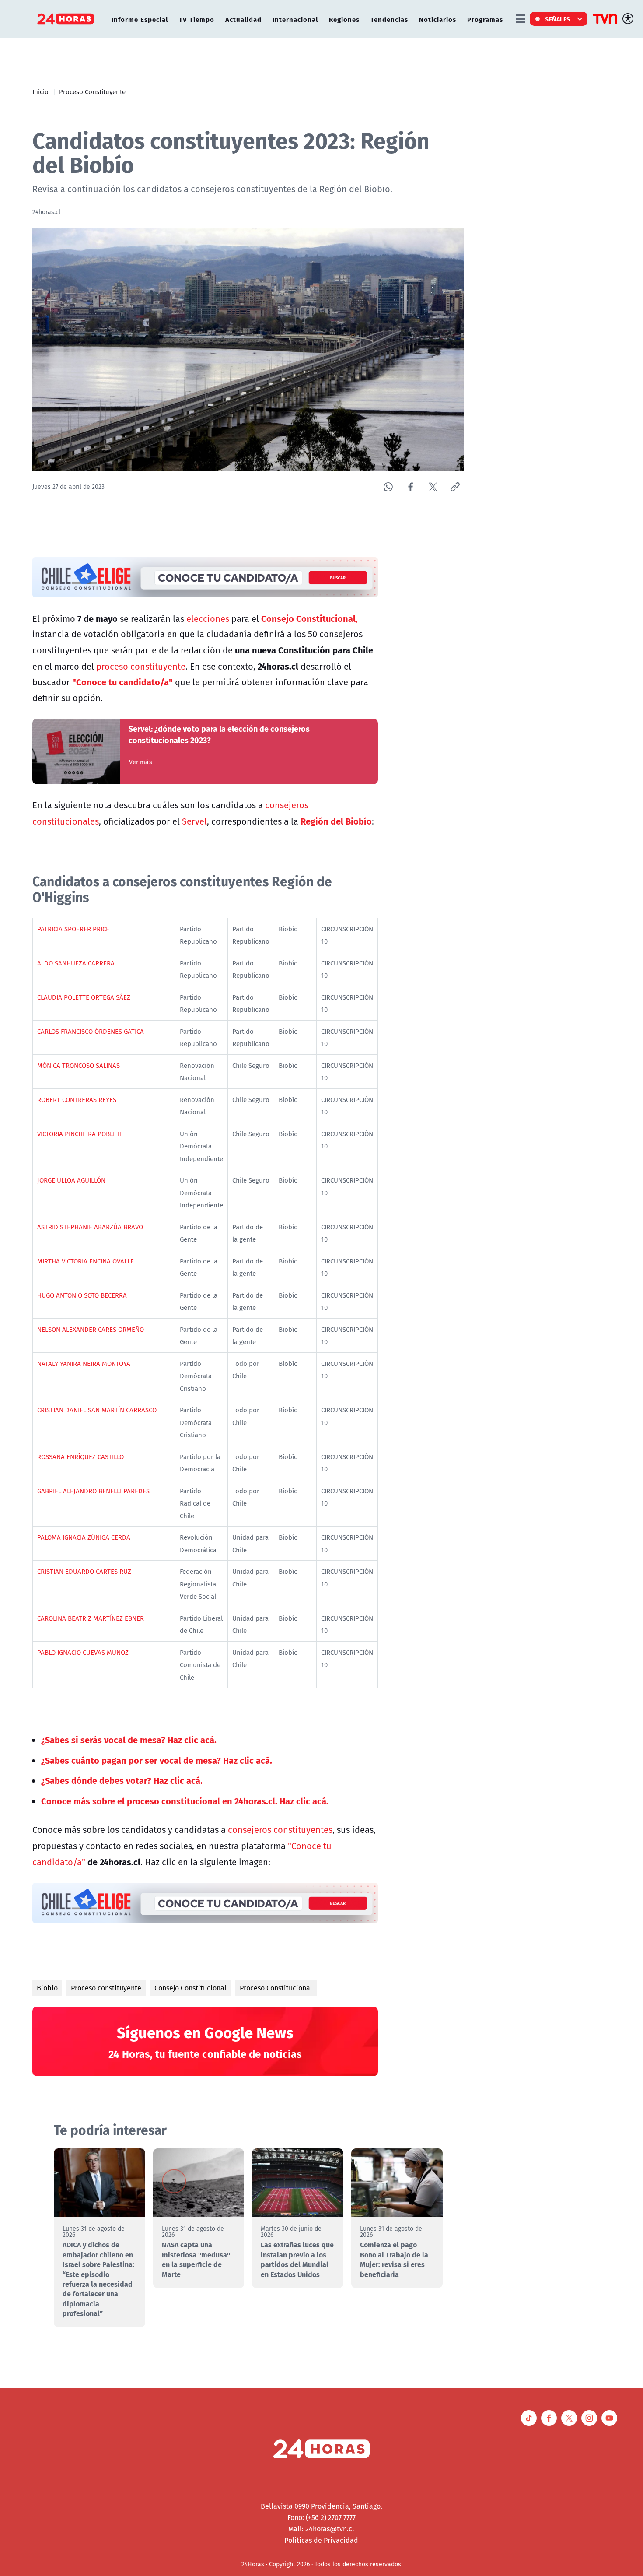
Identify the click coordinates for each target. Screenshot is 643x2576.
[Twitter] (433, 487)
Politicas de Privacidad (321, 2540)
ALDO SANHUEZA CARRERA (76, 963)
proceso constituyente (141, 666)
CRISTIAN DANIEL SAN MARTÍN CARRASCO (97, 1410)
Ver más (141, 762)
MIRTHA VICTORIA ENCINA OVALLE (86, 1261)
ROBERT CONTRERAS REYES (77, 1099)
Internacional (295, 19)
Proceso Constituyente (92, 91)
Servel (194, 821)
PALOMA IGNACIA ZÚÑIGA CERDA (84, 1537)
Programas (485, 19)
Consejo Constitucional (190, 1988)
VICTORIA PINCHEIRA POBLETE (80, 1134)
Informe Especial (140, 19)
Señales (558, 19)
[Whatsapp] (388, 487)
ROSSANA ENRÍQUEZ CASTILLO (80, 1456)
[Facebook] (411, 487)
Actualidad (243, 19)
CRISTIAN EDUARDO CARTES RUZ (84, 1571)
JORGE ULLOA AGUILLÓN (71, 1180)
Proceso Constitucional (276, 1988)
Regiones (344, 19)
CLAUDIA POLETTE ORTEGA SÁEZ (84, 997)
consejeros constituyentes (280, 1830)
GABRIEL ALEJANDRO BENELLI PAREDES (93, 1491)
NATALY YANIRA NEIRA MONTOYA (84, 1363)
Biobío (47, 1988)
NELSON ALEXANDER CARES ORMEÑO (91, 1329)
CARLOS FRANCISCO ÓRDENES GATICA (91, 1031)
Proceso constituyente (106, 1988)
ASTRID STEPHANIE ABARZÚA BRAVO (90, 1227)
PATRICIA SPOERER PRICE (73, 929)
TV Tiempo (197, 19)
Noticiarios (438, 19)
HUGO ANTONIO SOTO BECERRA (82, 1295)
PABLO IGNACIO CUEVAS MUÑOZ (83, 1652)
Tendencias (389, 19)
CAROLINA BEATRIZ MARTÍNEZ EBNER (91, 1618)
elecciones (208, 619)
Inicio (40, 91)
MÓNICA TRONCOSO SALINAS (79, 1065)
